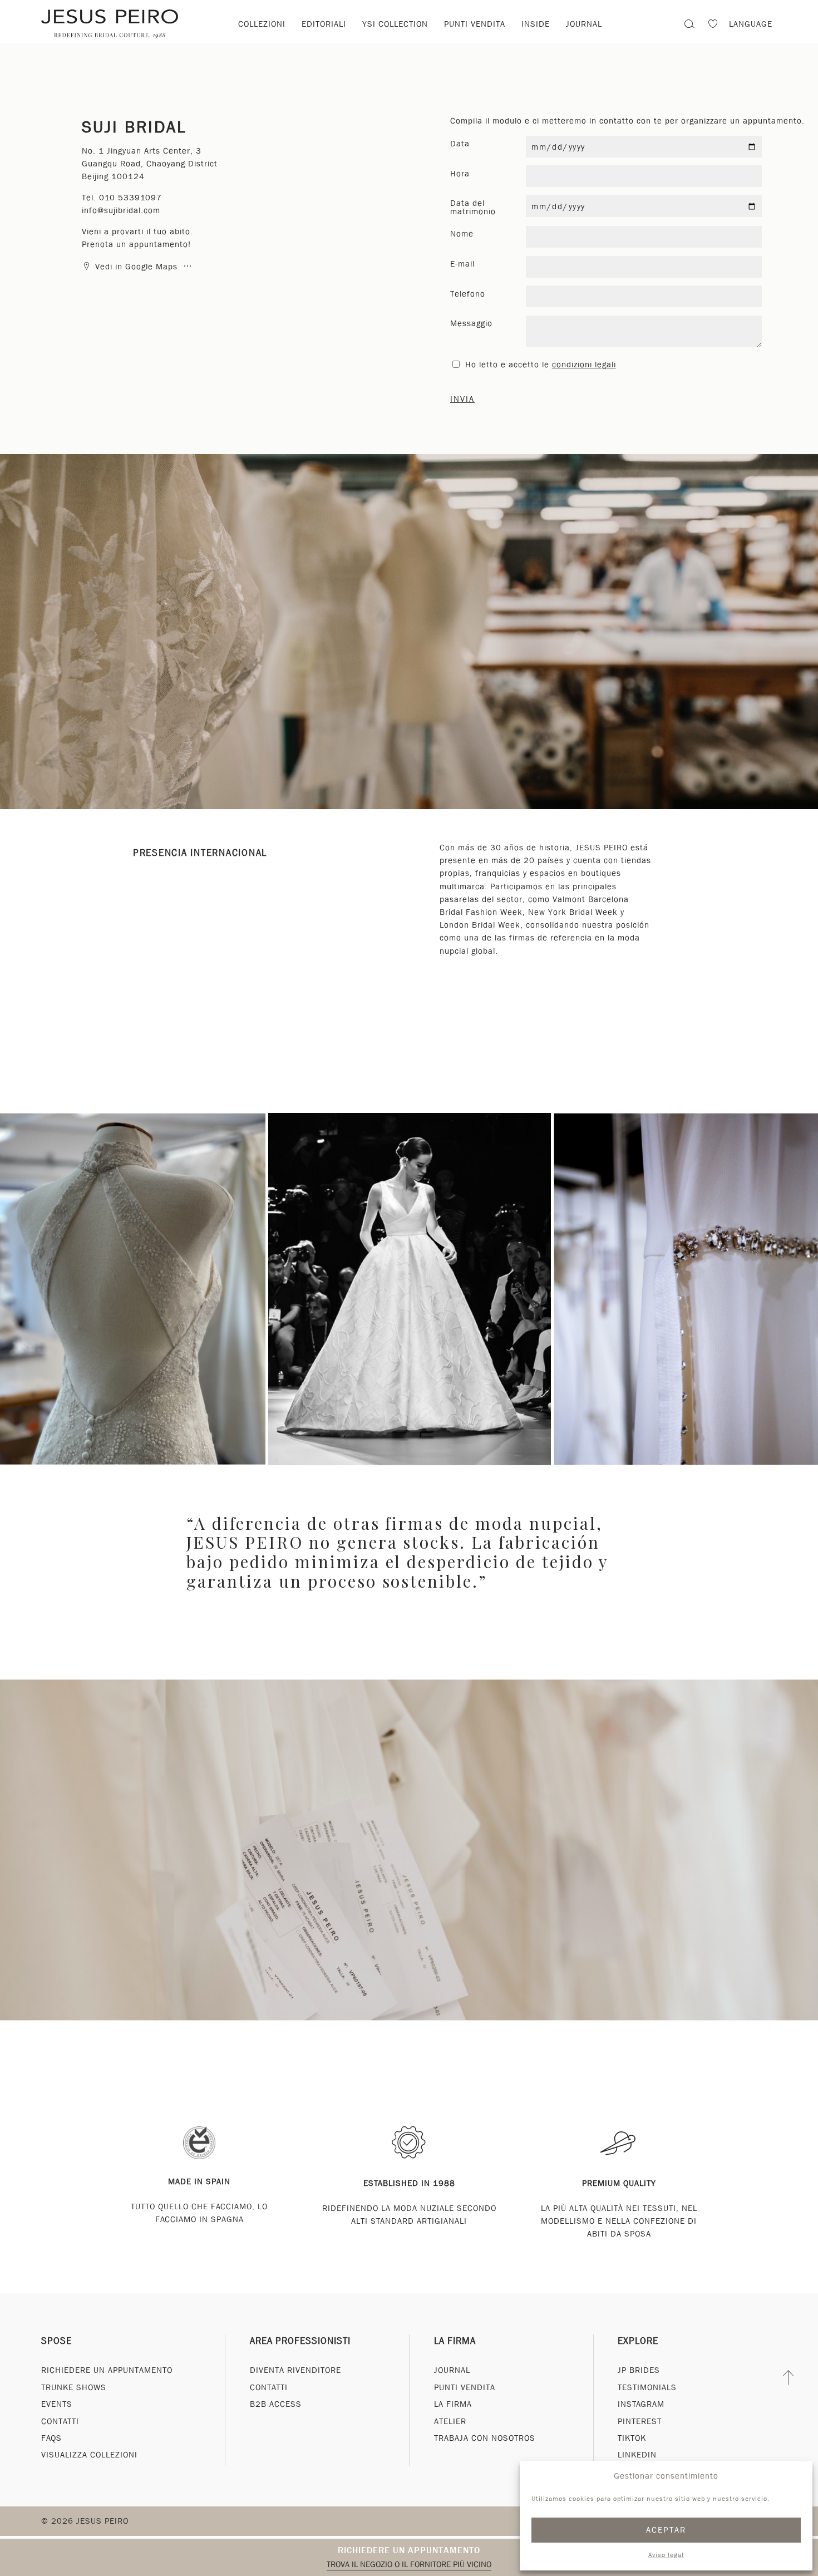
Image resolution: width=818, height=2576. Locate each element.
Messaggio (471, 323)
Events (57, 2404)
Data (460, 144)
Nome (462, 234)
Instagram (641, 2404)
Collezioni (262, 24)
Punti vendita (475, 24)
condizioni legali (584, 365)
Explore (638, 2341)
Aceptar (666, 2530)
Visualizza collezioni (89, 2455)
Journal (584, 24)
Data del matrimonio (473, 207)
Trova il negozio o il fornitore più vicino (409, 2564)
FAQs (51, 2438)
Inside (536, 24)
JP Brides (639, 2370)
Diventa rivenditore (295, 2370)
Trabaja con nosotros (485, 2438)
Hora (460, 174)
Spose (56, 2341)
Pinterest (640, 2421)
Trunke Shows (74, 2387)
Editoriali (324, 24)
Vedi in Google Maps (136, 267)
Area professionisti (300, 2341)
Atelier (450, 2421)
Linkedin (637, 2455)
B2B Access (276, 2404)
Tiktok (632, 2438)
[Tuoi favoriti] (713, 25)
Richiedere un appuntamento (409, 2550)
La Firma (455, 2341)
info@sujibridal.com (121, 210)
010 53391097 (130, 198)
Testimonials (647, 2387)
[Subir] (789, 2377)
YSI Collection (395, 24)
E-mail (462, 264)
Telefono (468, 294)
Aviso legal (666, 2555)
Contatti (60, 2421)
